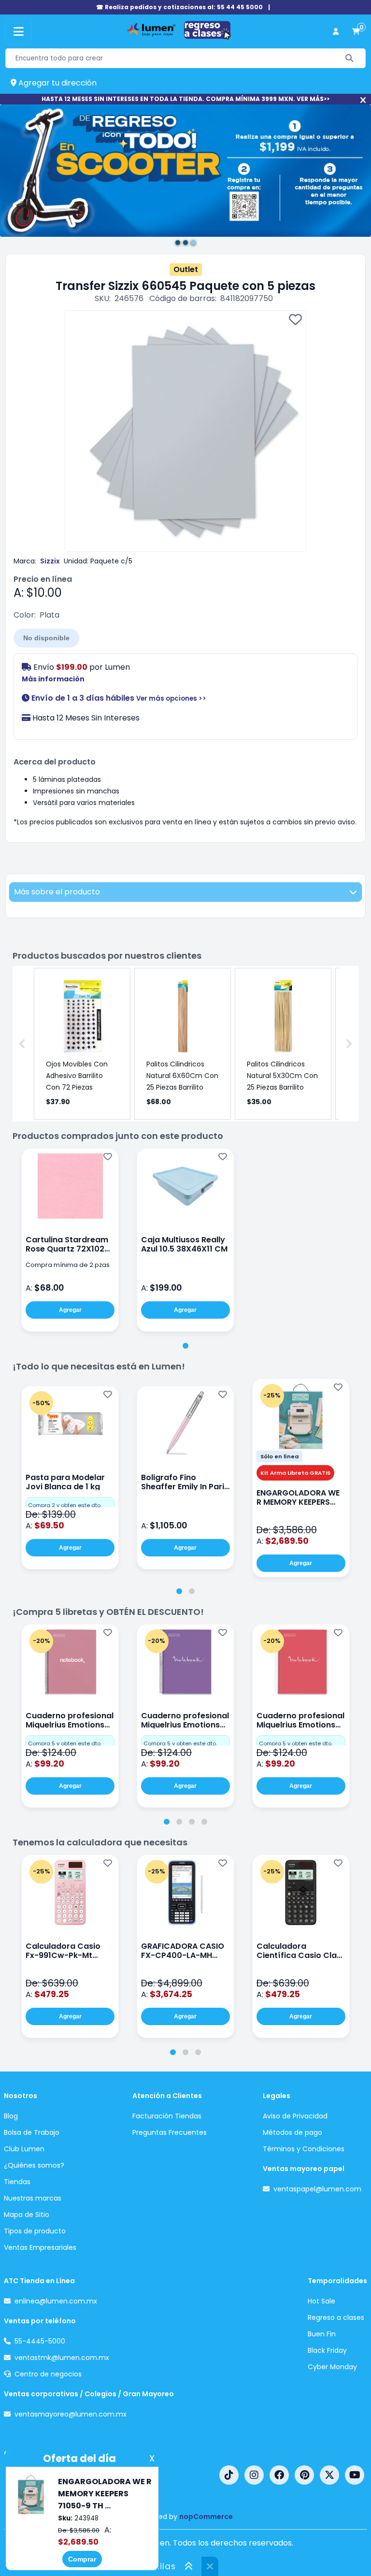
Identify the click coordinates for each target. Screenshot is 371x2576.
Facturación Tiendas (167, 2116)
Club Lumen (24, 2149)
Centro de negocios (48, 2374)
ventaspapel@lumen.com (317, 2189)
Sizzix (50, 561)
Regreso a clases (336, 2317)
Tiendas (17, 2182)
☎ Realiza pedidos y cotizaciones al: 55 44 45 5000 (179, 7)
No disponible (46, 638)
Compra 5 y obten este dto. (65, 1743)
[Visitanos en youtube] (355, 2475)
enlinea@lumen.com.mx (56, 2301)
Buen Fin (322, 2334)
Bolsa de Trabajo (32, 2132)
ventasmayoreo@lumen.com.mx (71, 2414)
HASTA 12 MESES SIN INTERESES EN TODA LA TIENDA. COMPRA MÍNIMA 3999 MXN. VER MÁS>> (185, 99)
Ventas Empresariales (40, 2247)
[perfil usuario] (336, 32)
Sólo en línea (279, 1456)
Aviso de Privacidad (295, 2116)
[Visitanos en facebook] (279, 2475)
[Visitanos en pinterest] (304, 2475)
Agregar (70, 1310)
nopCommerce (206, 2517)
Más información (53, 679)
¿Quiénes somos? (34, 2165)
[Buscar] (350, 58)
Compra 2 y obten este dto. (65, 1505)
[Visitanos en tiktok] (229, 2475)
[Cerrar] (363, 100)
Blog (11, 2116)
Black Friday (327, 2350)
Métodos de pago (293, 2132)
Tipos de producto (35, 2231)
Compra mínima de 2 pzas (68, 1265)
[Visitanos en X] (329, 2475)
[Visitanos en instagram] (254, 2475)
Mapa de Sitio (27, 2215)
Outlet (186, 269)
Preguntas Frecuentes (170, 2132)
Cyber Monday (332, 2367)
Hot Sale (321, 2301)
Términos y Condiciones (304, 2149)
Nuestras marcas (33, 2198)
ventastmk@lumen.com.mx (62, 2358)
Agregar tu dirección (57, 83)
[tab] (185, 1346)
